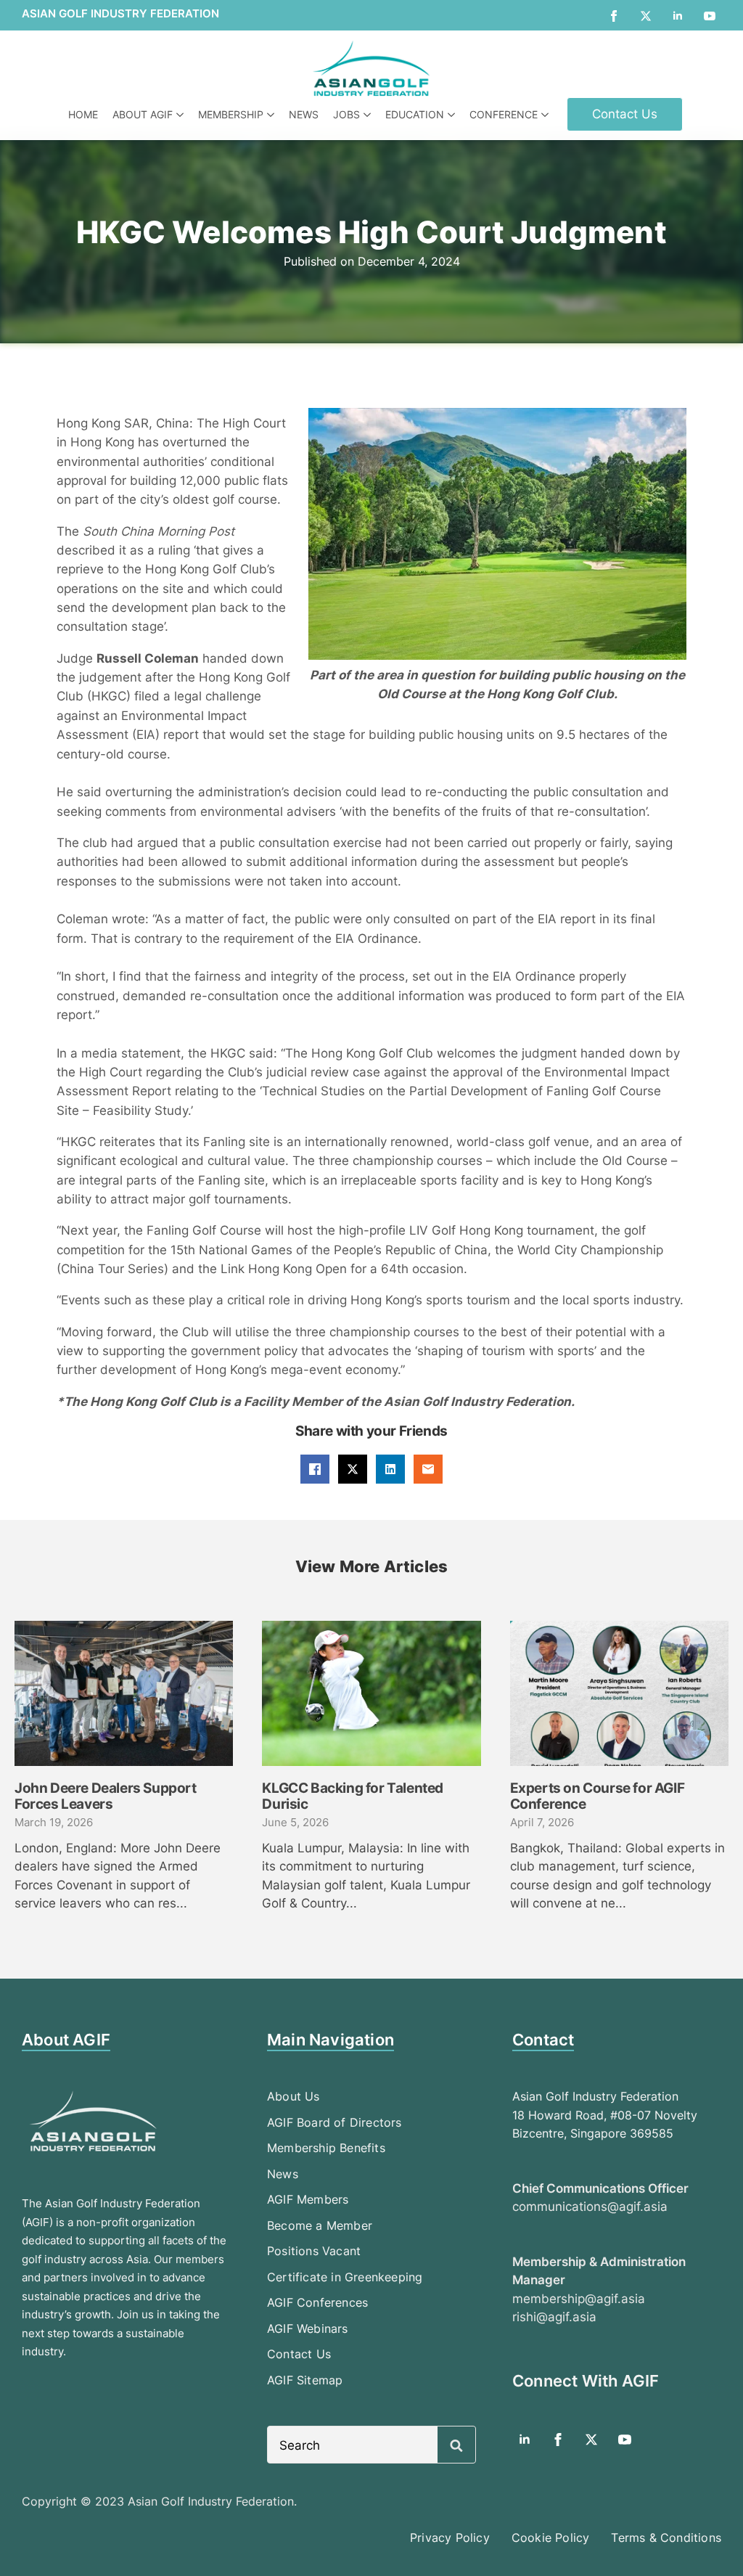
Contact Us (299, 2354)
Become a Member (320, 2225)
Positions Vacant (314, 2251)
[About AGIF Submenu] (182, 115)
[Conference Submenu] (547, 115)
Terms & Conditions (666, 2538)
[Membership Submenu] (272, 115)
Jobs (346, 114)
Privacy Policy (450, 2538)
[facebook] (614, 16)
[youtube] (710, 16)
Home (83, 114)
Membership (231, 114)
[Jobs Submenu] (369, 115)
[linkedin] (678, 16)
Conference (504, 114)
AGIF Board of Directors (334, 2122)
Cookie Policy (551, 2538)
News (304, 114)
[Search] (456, 2445)
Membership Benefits (326, 2148)
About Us (293, 2096)
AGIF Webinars (308, 2328)
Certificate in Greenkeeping (345, 2277)
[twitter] (646, 16)
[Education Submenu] (453, 115)
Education (415, 114)
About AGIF (143, 114)
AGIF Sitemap (305, 2380)
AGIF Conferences (317, 2302)
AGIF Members (308, 2199)
